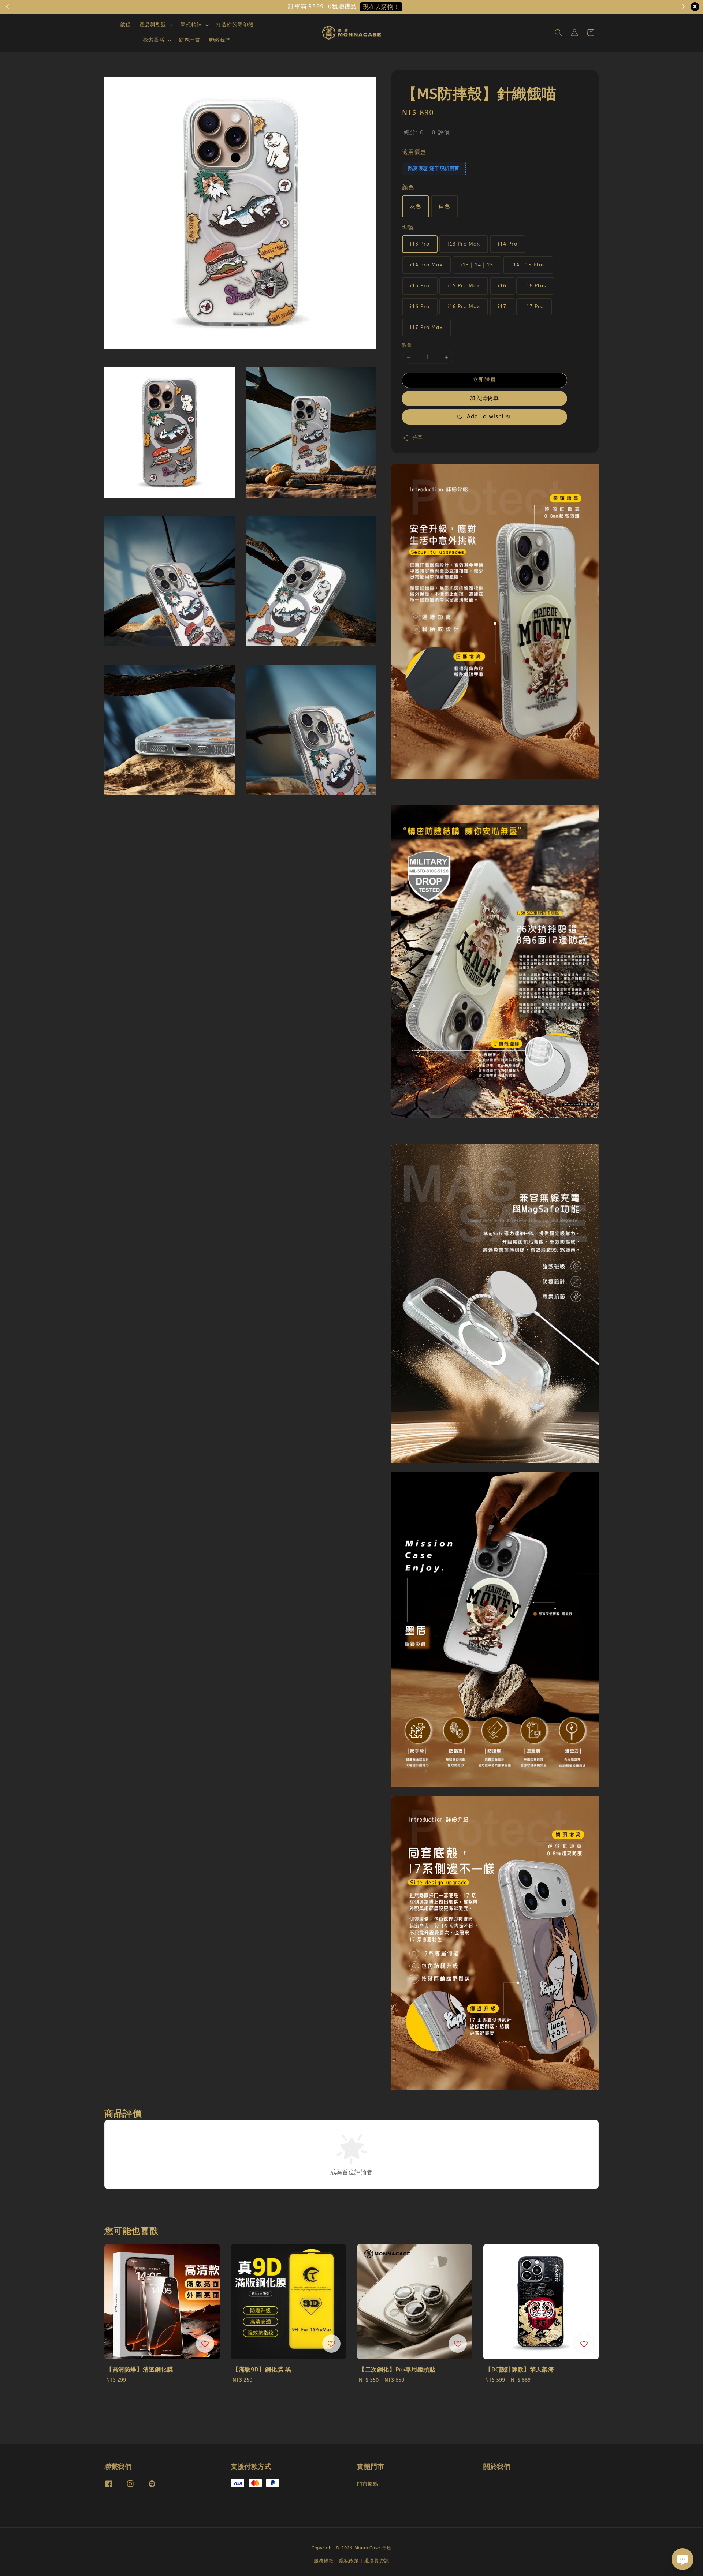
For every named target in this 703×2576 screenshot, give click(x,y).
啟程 (125, 25)
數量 (407, 345)
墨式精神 (191, 25)
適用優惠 (414, 152)
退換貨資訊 (377, 2561)
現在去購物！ (381, 7)
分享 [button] (418, 438)
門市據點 (368, 2484)
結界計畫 (189, 40)
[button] (558, 33)
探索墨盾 (154, 40)
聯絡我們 (220, 40)
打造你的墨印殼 (235, 25)
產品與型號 (153, 25)
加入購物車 (484, 398)
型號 (408, 227)
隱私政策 (349, 2561)
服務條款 (324, 2561)
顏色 (408, 187)
